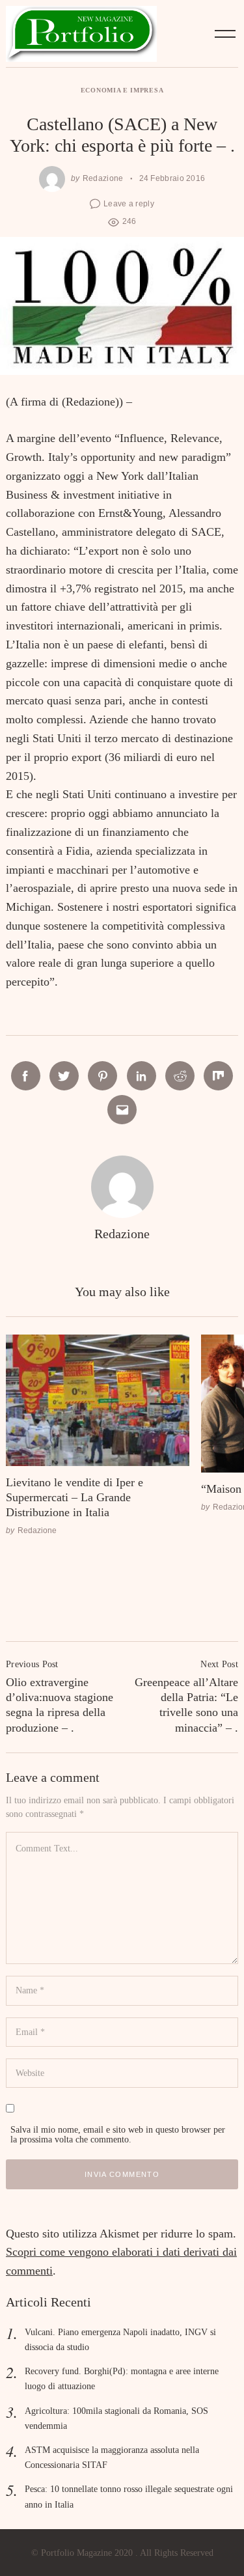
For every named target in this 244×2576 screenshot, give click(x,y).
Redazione (103, 178)
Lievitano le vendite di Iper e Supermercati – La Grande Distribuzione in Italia (75, 1498)
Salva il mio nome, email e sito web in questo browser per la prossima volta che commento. (118, 2134)
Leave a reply (129, 203)
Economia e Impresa (122, 90)
